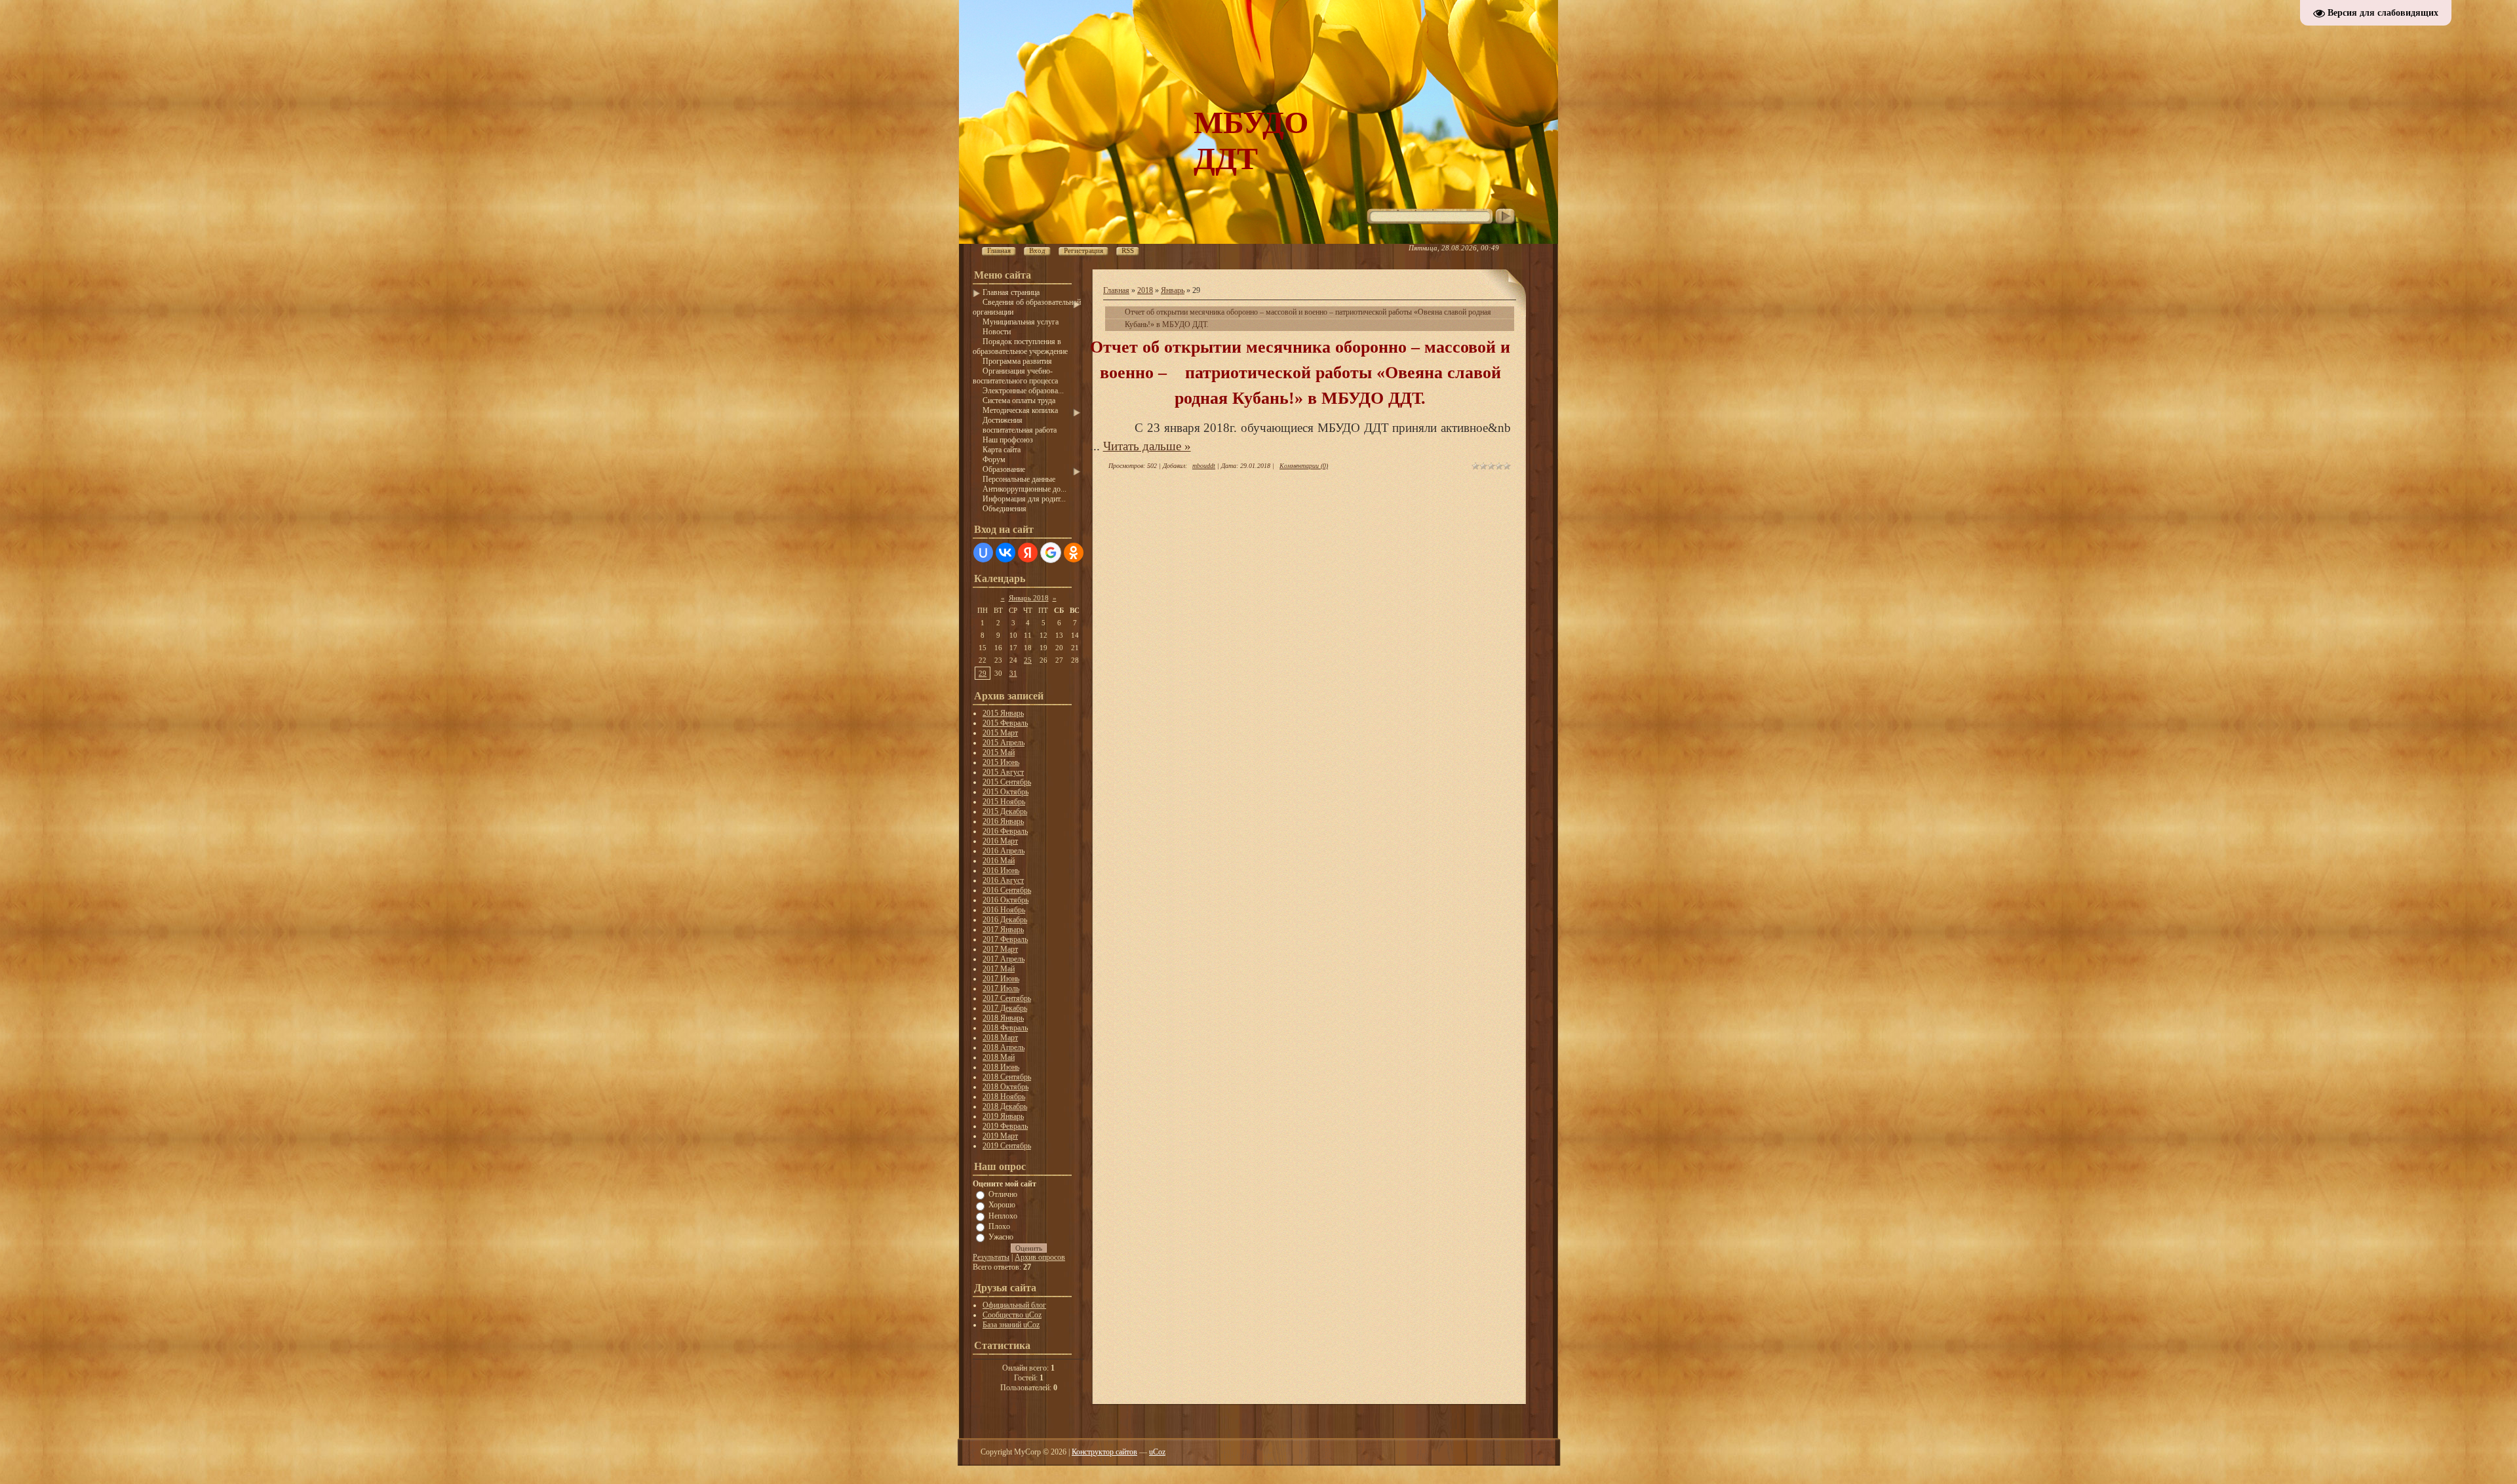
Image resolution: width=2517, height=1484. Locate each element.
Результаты (991, 1257)
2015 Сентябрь (1007, 782)
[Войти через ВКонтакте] (1005, 553)
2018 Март (1000, 1038)
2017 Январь (1003, 929)
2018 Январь (1003, 1018)
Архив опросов (1040, 1257)
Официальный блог (1014, 1305)
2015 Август (1003, 772)
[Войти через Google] (1051, 553)
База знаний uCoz (1011, 1325)
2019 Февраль (1005, 1126)
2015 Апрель (1004, 743)
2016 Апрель (1004, 851)
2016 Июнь (1001, 870)
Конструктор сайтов (1104, 1452)
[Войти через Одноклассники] (1074, 553)
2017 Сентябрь (1007, 998)
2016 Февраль (1005, 831)
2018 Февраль (1005, 1028)
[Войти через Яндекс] (1028, 553)
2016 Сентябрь (1007, 890)
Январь (1173, 290)
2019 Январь (1003, 1116)
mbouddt (1204, 466)
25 (1028, 660)
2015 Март (1000, 733)
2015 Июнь (1001, 762)
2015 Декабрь (1005, 811)
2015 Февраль (1005, 723)
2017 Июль (1001, 988)
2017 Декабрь (1005, 1008)
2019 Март (1000, 1136)
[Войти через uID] (983, 553)
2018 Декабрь (1005, 1106)
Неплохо (1003, 1215)
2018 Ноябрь (1004, 1097)
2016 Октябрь (1005, 900)
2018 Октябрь (1005, 1087)
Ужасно (1001, 1237)
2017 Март (1000, 949)
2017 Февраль (1005, 939)
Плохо (999, 1226)
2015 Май (999, 752)
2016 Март (1000, 841)
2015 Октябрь (1005, 792)
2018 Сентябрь (1007, 1077)
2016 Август (1003, 880)
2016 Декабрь (1005, 920)
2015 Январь (1003, 713)
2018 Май (999, 1057)
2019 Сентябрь (1007, 1146)
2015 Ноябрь (1004, 802)
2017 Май (999, 969)
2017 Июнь (1001, 979)
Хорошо (1002, 1205)
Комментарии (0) (1304, 466)
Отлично (1003, 1194)
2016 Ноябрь (1004, 910)
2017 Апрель (1004, 959)
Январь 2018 (1029, 598)
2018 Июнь (1001, 1067)
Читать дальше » (1147, 446)
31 (1013, 673)
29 (983, 673)
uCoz (1157, 1452)
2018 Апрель (1004, 1047)
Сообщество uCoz (1012, 1315)
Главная (1116, 290)
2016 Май (999, 861)
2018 (1145, 290)
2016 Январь (1003, 821)
